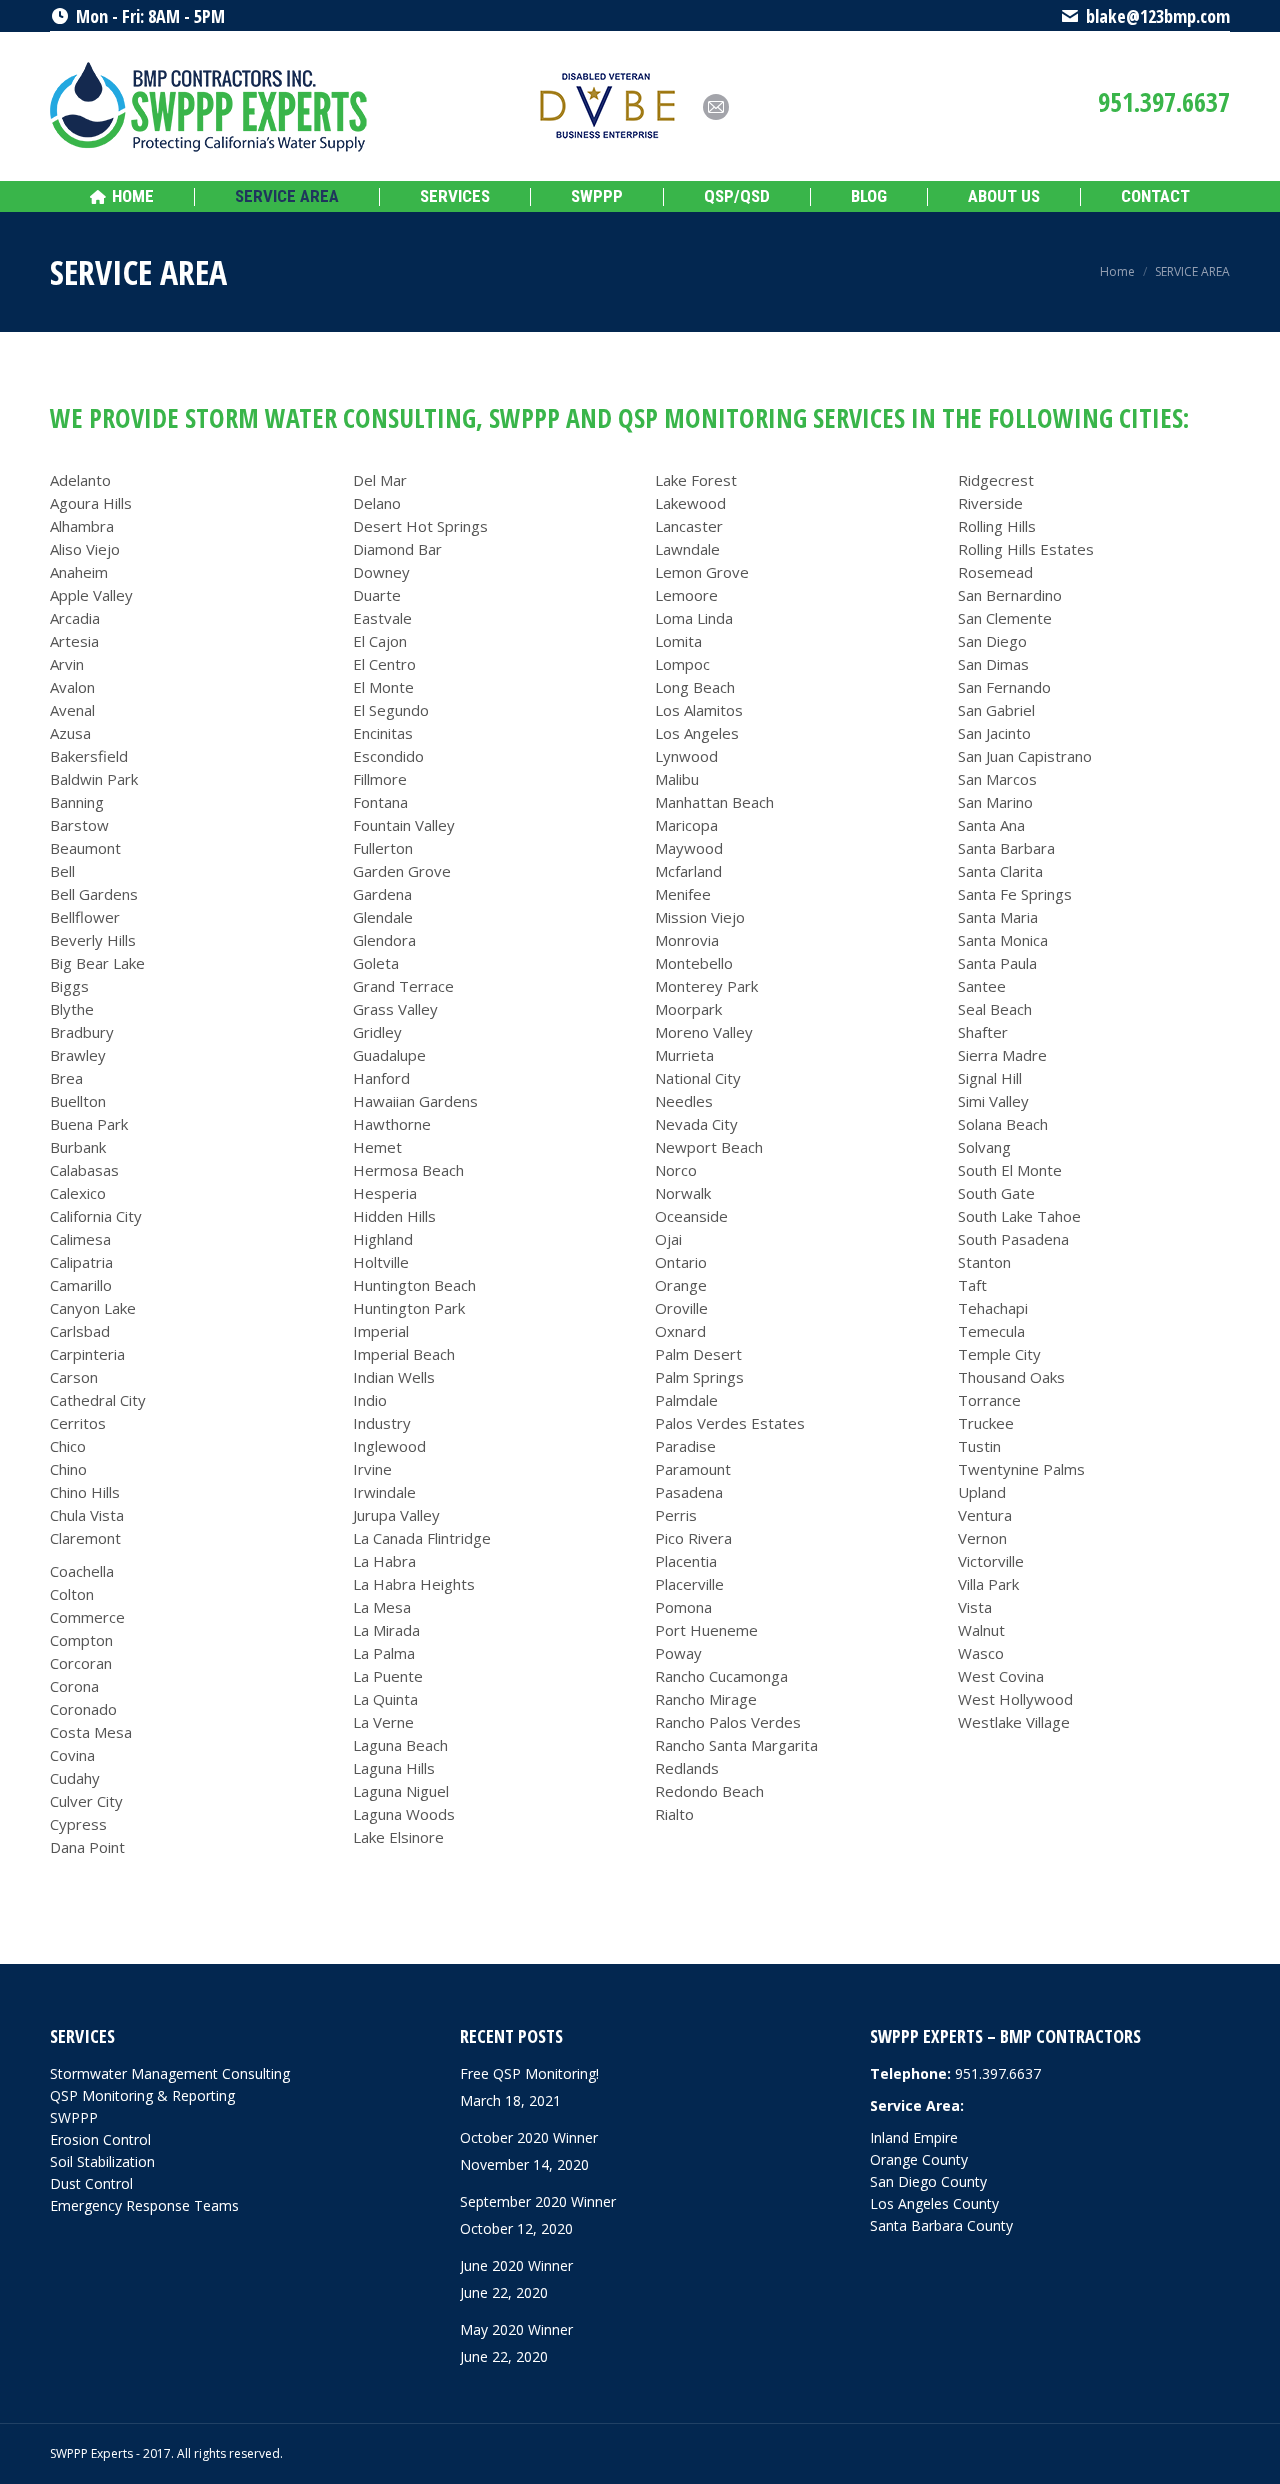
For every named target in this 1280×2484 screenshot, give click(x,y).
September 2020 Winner (538, 2201)
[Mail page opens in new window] (716, 107)
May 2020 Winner (516, 2329)
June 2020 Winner (516, 2265)
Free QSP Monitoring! (529, 2073)
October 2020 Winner (529, 2137)
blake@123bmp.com (1158, 16)
